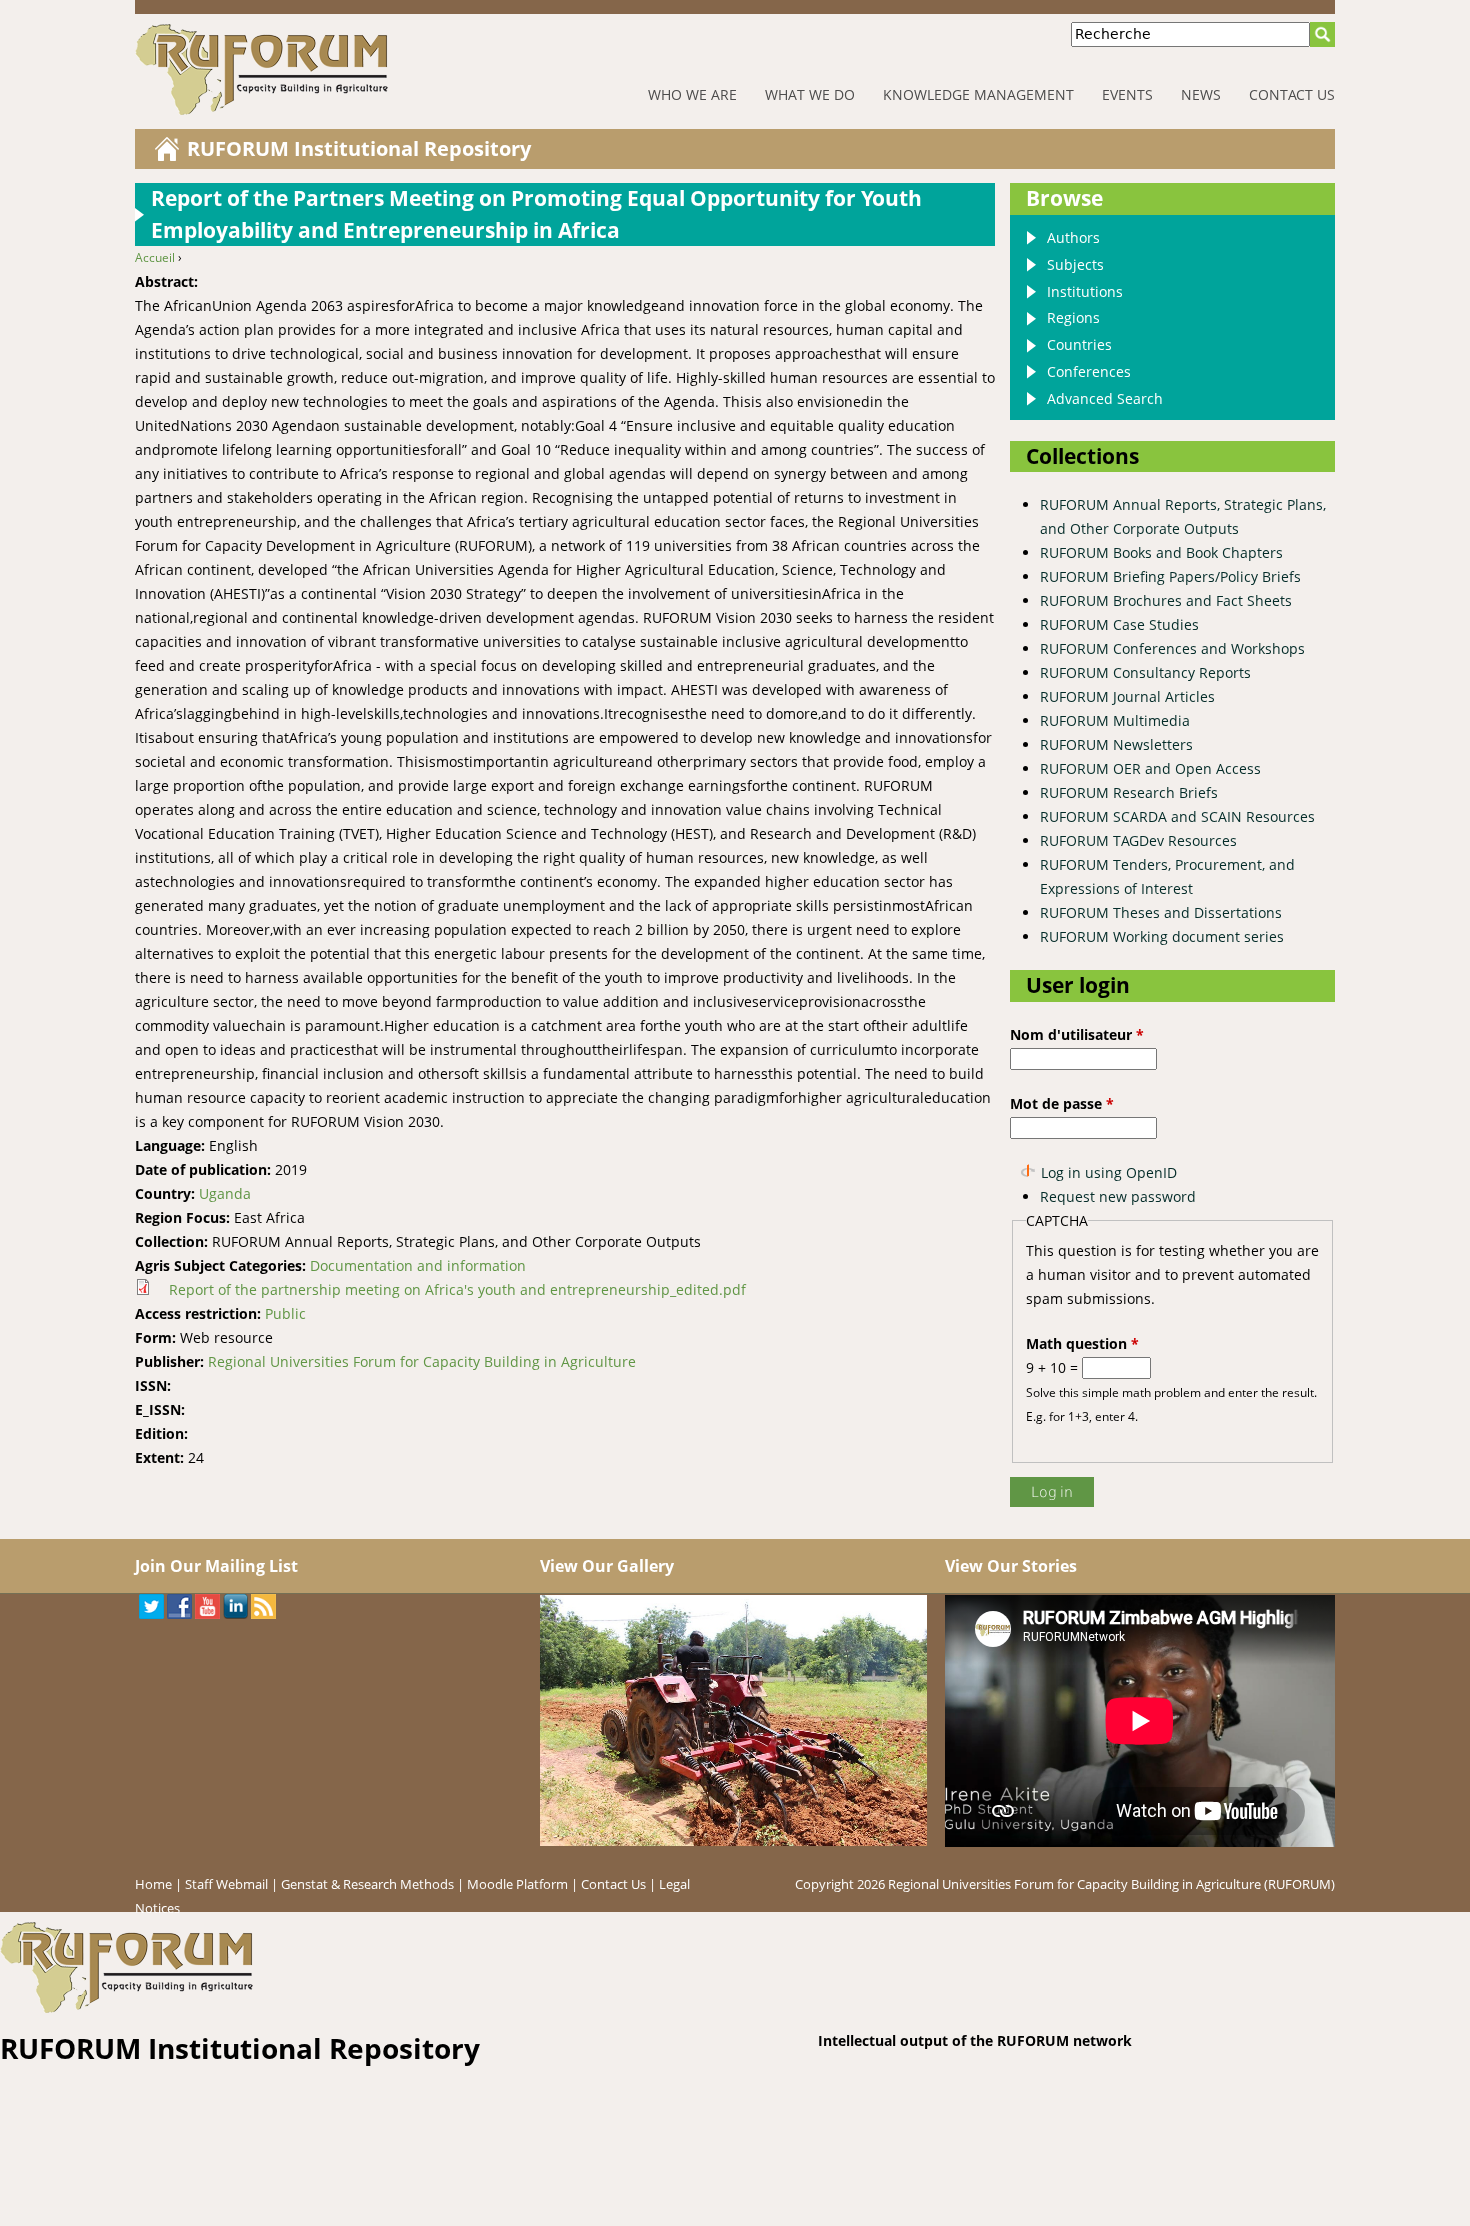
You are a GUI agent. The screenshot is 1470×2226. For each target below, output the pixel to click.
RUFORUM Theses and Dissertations (1161, 912)
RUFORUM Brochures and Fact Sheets (1166, 600)
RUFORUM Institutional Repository (359, 148)
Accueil (155, 257)
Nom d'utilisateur (1077, 1034)
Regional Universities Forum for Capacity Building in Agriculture (422, 1361)
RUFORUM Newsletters (1116, 744)
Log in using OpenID (1109, 1172)
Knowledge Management (978, 94)
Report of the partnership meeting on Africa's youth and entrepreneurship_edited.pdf (457, 1289)
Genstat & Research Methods (367, 1884)
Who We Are (692, 94)
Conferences (1089, 371)
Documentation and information (418, 1265)
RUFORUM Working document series (1162, 936)
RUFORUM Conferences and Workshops (1172, 648)
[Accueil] (324, 69)
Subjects (1075, 264)
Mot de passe (1062, 1103)
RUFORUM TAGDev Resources (1138, 840)
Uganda (225, 1193)
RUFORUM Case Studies (1119, 624)
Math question (1082, 1343)
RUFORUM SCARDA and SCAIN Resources (1177, 816)
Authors (1073, 237)
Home (153, 1884)
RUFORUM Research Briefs (1129, 792)
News (1201, 94)
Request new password (1118, 1196)
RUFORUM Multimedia (1115, 720)
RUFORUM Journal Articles (1127, 696)
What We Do (810, 94)
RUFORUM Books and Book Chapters (1161, 552)
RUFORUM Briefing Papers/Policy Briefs (1170, 576)
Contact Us (1292, 94)
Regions (1073, 317)
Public (285, 1313)
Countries (1079, 344)
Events (1127, 94)
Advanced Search (1105, 398)
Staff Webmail (226, 1884)
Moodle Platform (517, 1884)
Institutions (1085, 291)
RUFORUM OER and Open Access (1150, 768)
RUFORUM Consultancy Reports (1145, 672)
